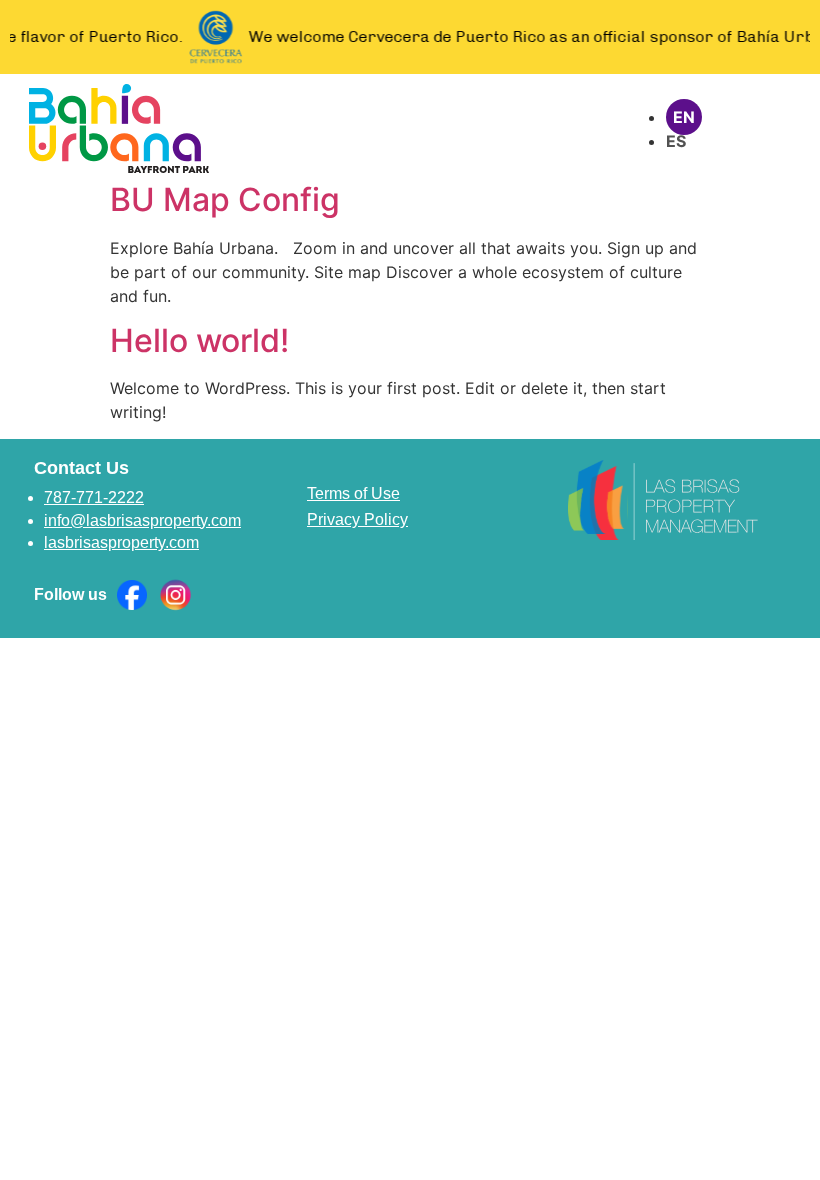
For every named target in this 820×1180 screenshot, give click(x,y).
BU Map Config (225, 199)
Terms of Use (353, 493)
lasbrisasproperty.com (121, 542)
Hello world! (199, 340)
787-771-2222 (94, 497)
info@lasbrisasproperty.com (142, 520)
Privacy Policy (357, 519)
